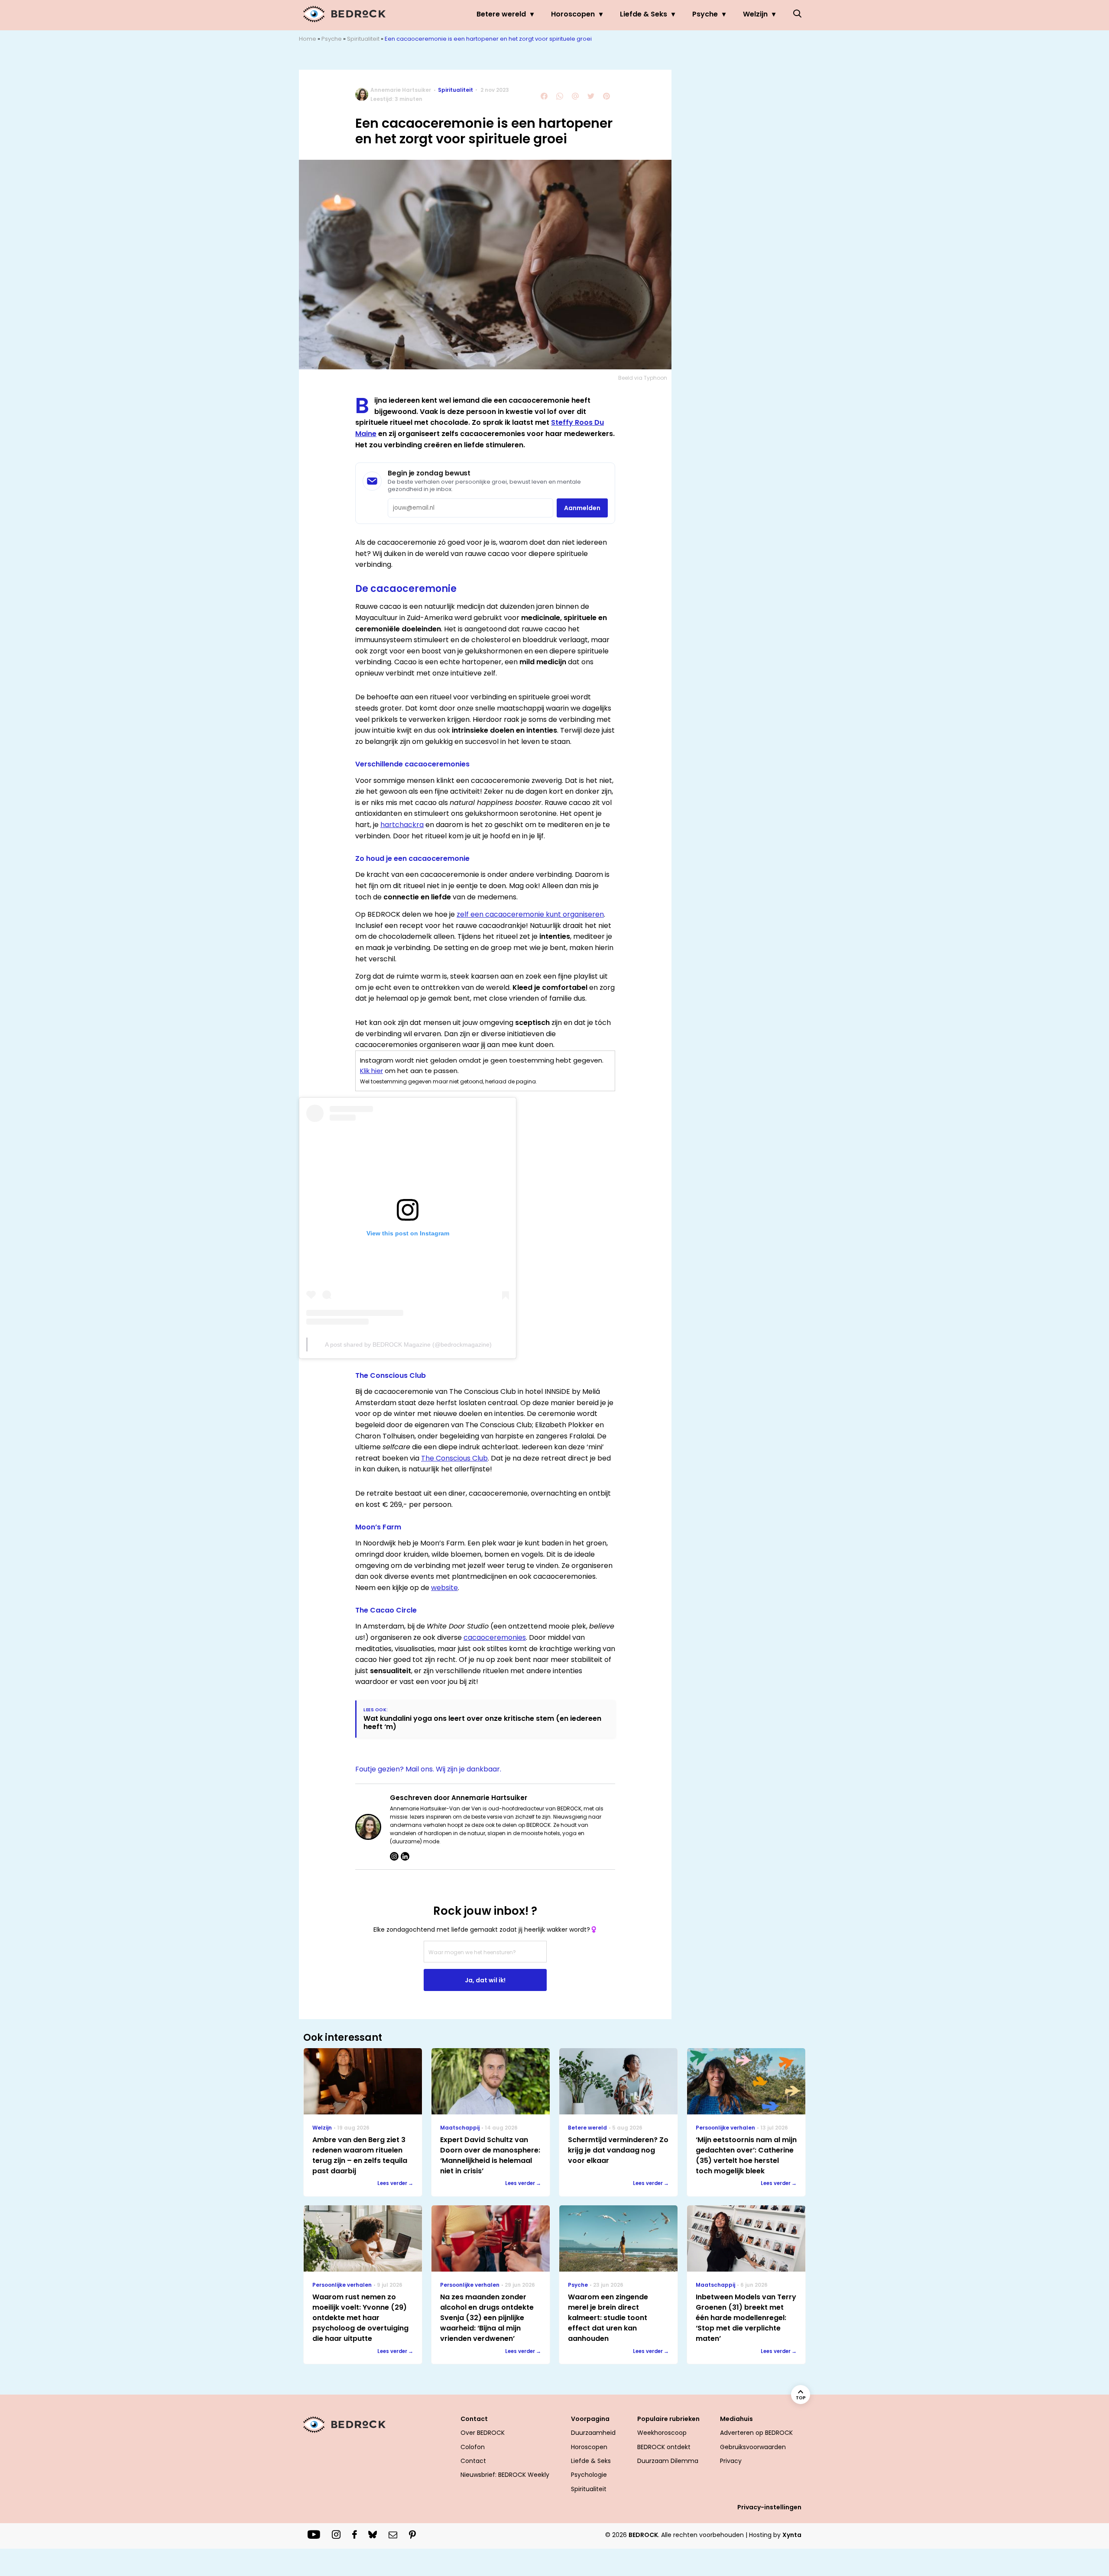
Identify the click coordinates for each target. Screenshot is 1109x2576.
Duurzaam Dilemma (668, 2461)
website (444, 1588)
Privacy (731, 2461)
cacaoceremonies (495, 1637)
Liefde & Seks (644, 14)
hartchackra (402, 825)
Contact (473, 2461)
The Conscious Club (454, 1458)
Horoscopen (573, 14)
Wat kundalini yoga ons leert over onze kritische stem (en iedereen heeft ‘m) (482, 1723)
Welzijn (755, 14)
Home (308, 39)
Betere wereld (501, 14)
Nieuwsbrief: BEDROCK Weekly (505, 2475)
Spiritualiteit (363, 39)
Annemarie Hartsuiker (401, 90)
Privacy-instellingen (769, 2507)
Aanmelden (582, 508)
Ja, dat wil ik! (485, 1980)
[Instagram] (394, 1856)
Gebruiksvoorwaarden (753, 2447)
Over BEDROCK (483, 2433)
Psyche (705, 14)
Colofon (473, 2447)
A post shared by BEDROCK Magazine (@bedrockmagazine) (408, 1345)
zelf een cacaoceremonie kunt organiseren (530, 914)
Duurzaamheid (593, 2433)
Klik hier (371, 1071)
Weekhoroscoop (662, 2433)
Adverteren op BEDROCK (756, 2433)
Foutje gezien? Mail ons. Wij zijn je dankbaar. (428, 1769)
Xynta (792, 2535)
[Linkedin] (405, 1856)
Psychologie (589, 2475)
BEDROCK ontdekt (664, 2447)
